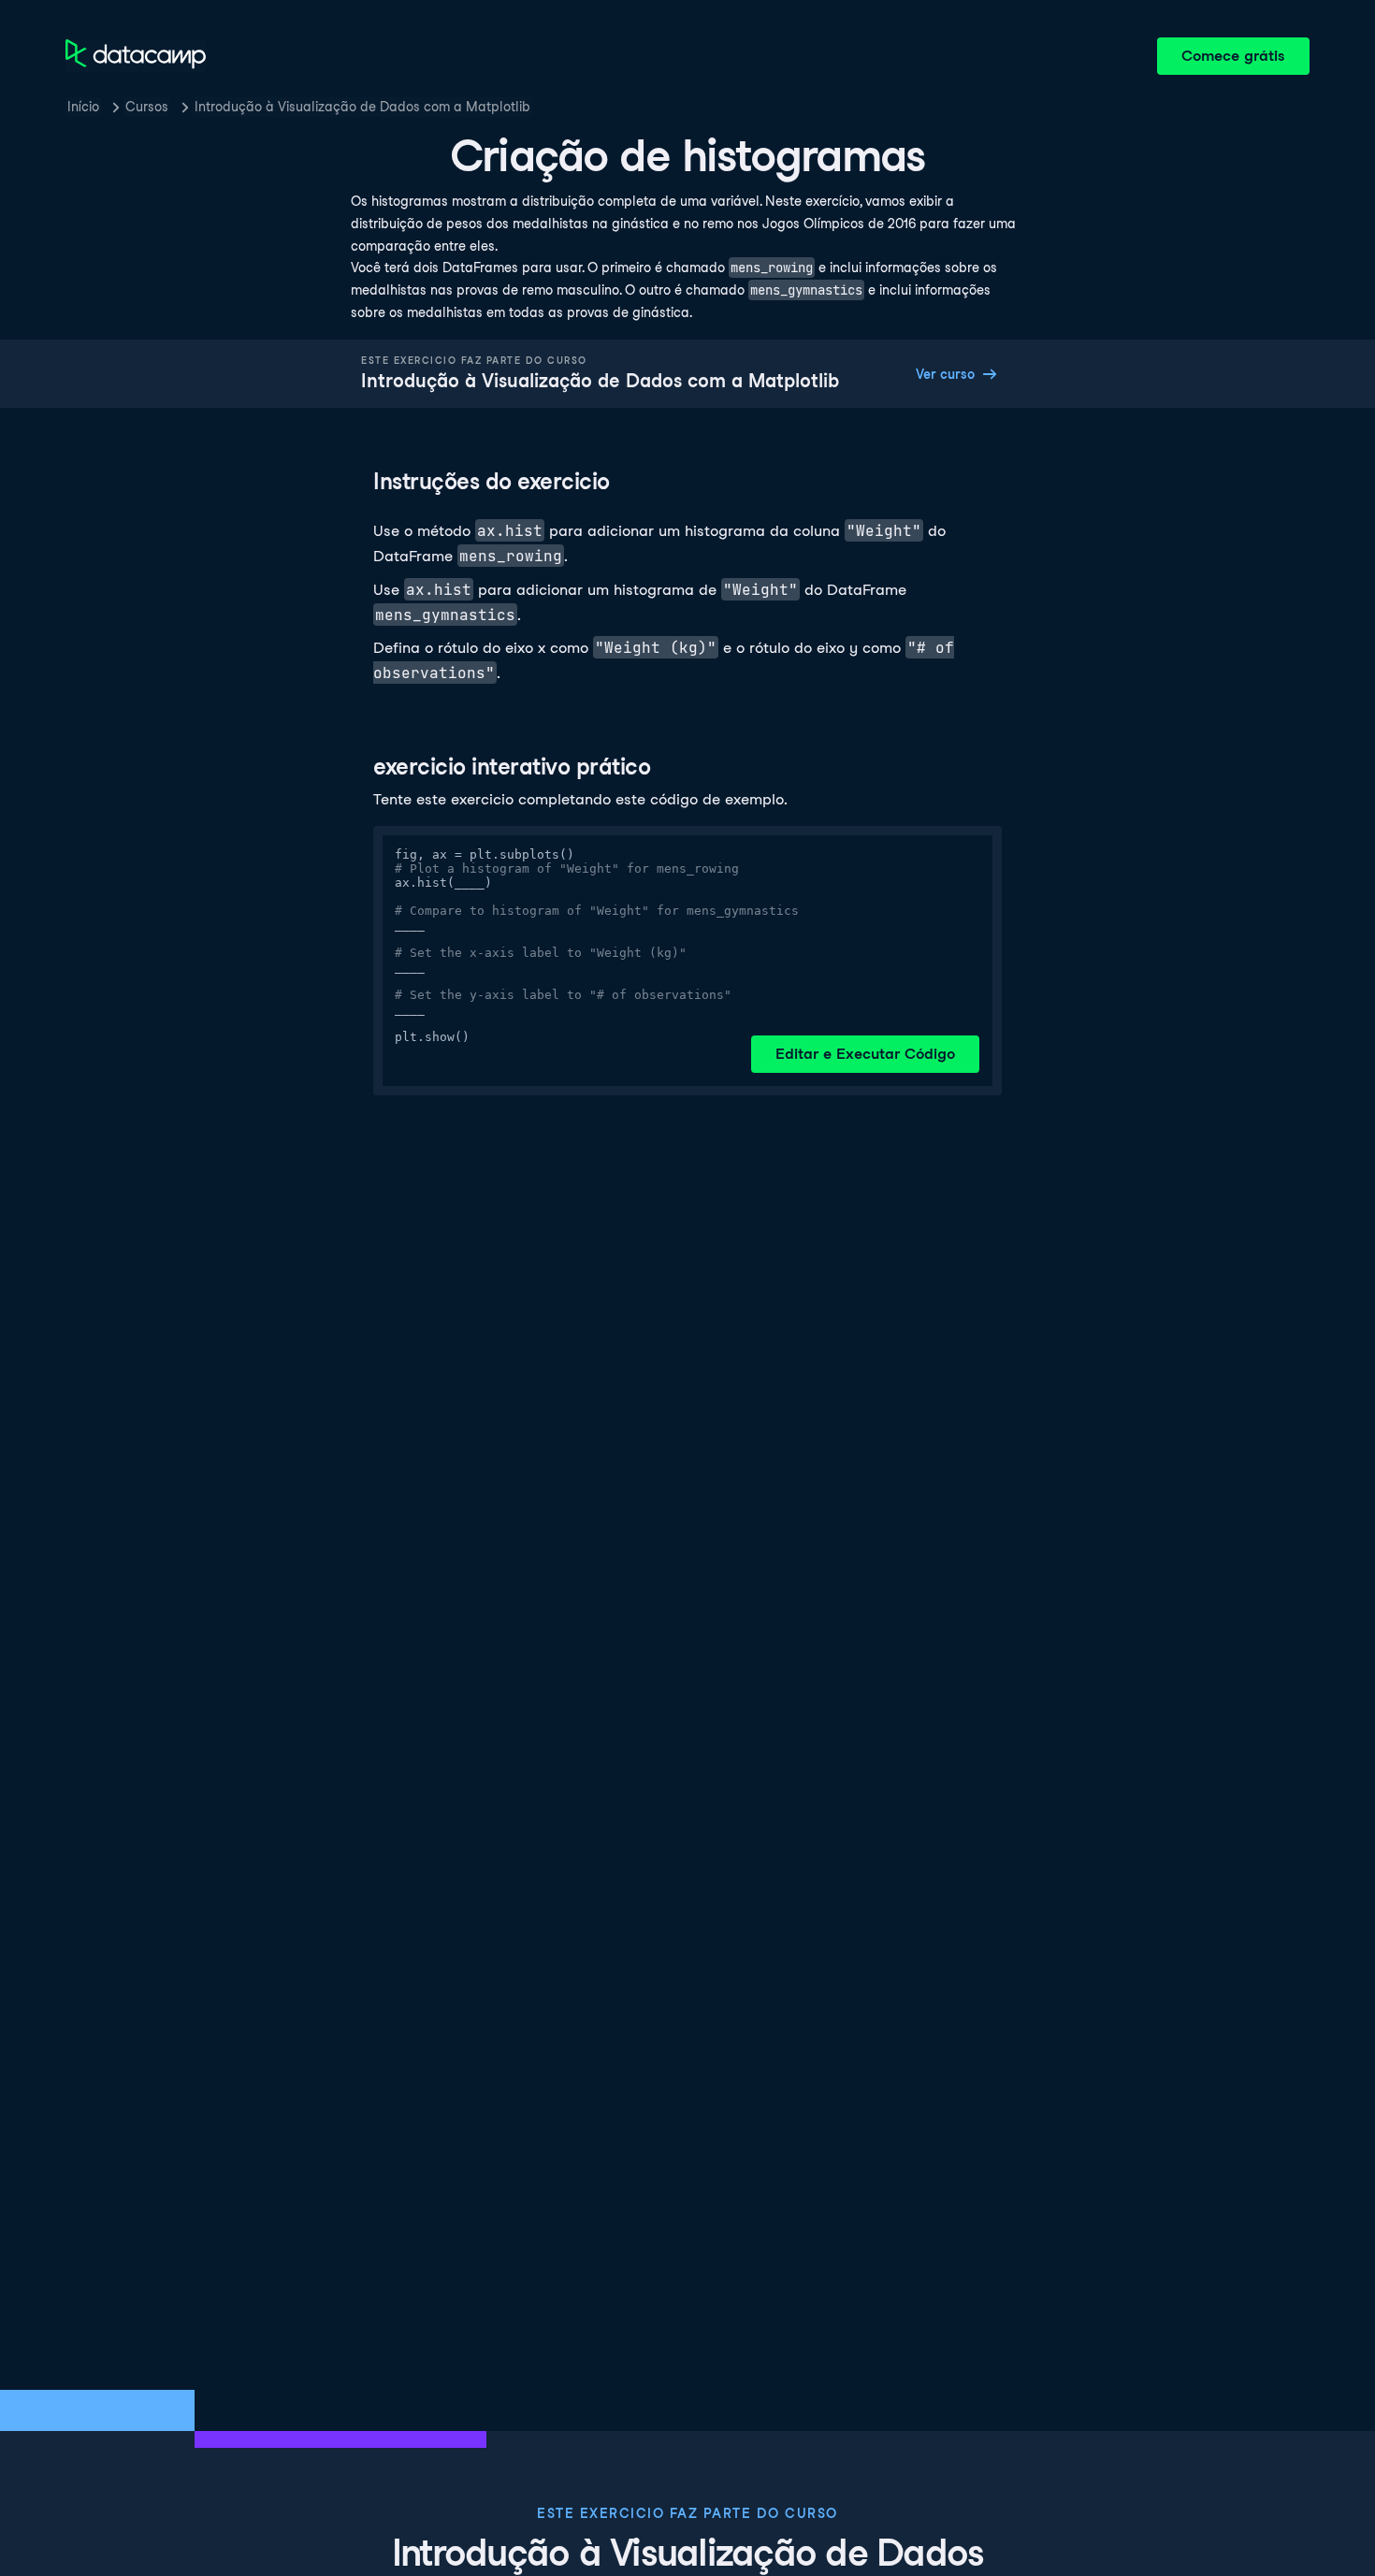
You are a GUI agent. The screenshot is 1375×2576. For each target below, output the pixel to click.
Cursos (147, 107)
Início (83, 107)
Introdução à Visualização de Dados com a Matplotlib (362, 107)
